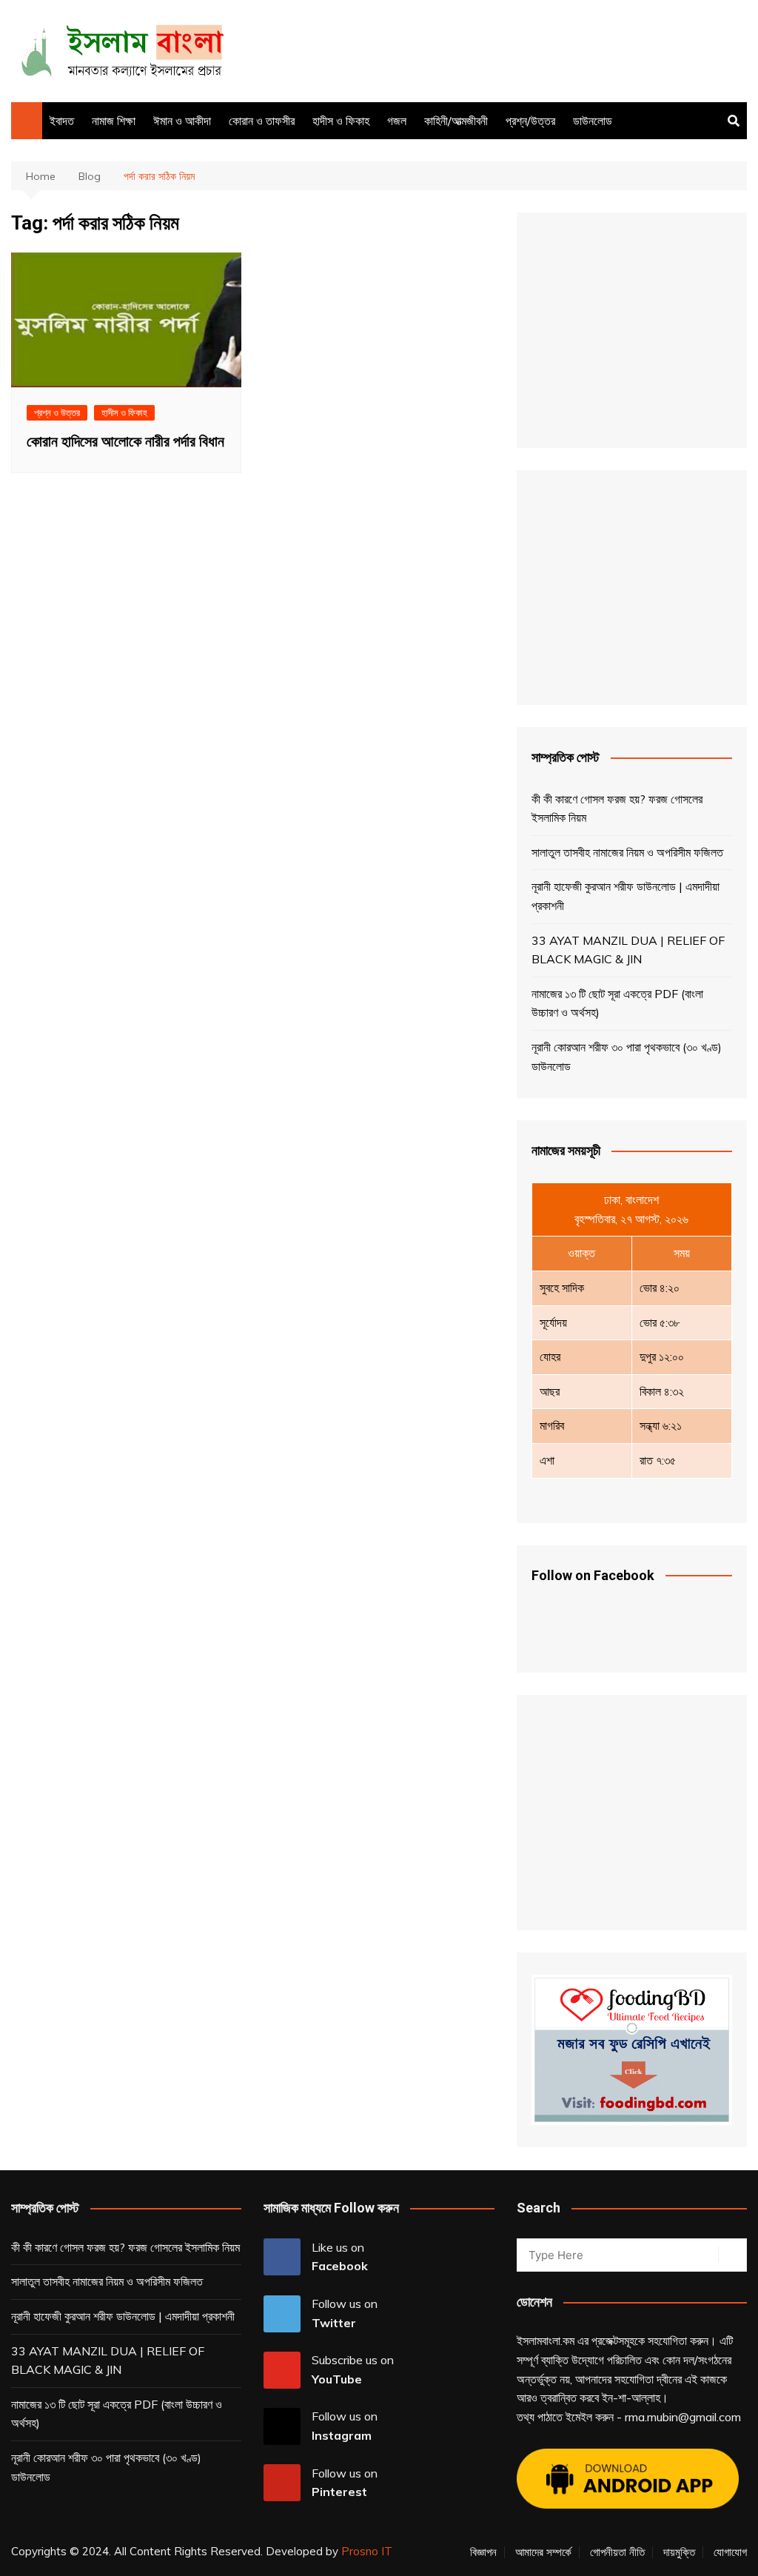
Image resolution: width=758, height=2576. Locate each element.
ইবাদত (62, 121)
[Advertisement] (477, 48)
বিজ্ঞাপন (483, 2552)
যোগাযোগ (730, 2552)
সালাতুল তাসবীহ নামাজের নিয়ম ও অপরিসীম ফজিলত (627, 852)
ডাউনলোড (593, 121)
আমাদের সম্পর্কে (543, 2552)
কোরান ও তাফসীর (262, 121)
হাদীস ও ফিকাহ (341, 121)
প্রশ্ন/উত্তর (530, 121)
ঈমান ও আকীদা (182, 121)
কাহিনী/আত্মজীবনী (456, 121)
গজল (397, 121)
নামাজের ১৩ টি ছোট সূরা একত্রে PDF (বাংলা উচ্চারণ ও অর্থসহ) (617, 1003)
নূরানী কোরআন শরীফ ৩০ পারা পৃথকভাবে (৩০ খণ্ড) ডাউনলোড (627, 1057)
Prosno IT (367, 2551)
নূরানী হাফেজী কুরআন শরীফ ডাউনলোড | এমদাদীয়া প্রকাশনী (625, 896)
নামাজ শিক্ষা (114, 121)
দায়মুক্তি (679, 2552)
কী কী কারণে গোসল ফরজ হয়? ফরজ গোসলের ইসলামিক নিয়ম (617, 809)
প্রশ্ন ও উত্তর (57, 412)
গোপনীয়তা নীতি (617, 2552)
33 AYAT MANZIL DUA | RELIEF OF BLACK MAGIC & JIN (628, 950)
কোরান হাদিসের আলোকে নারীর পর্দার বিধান (125, 441)
